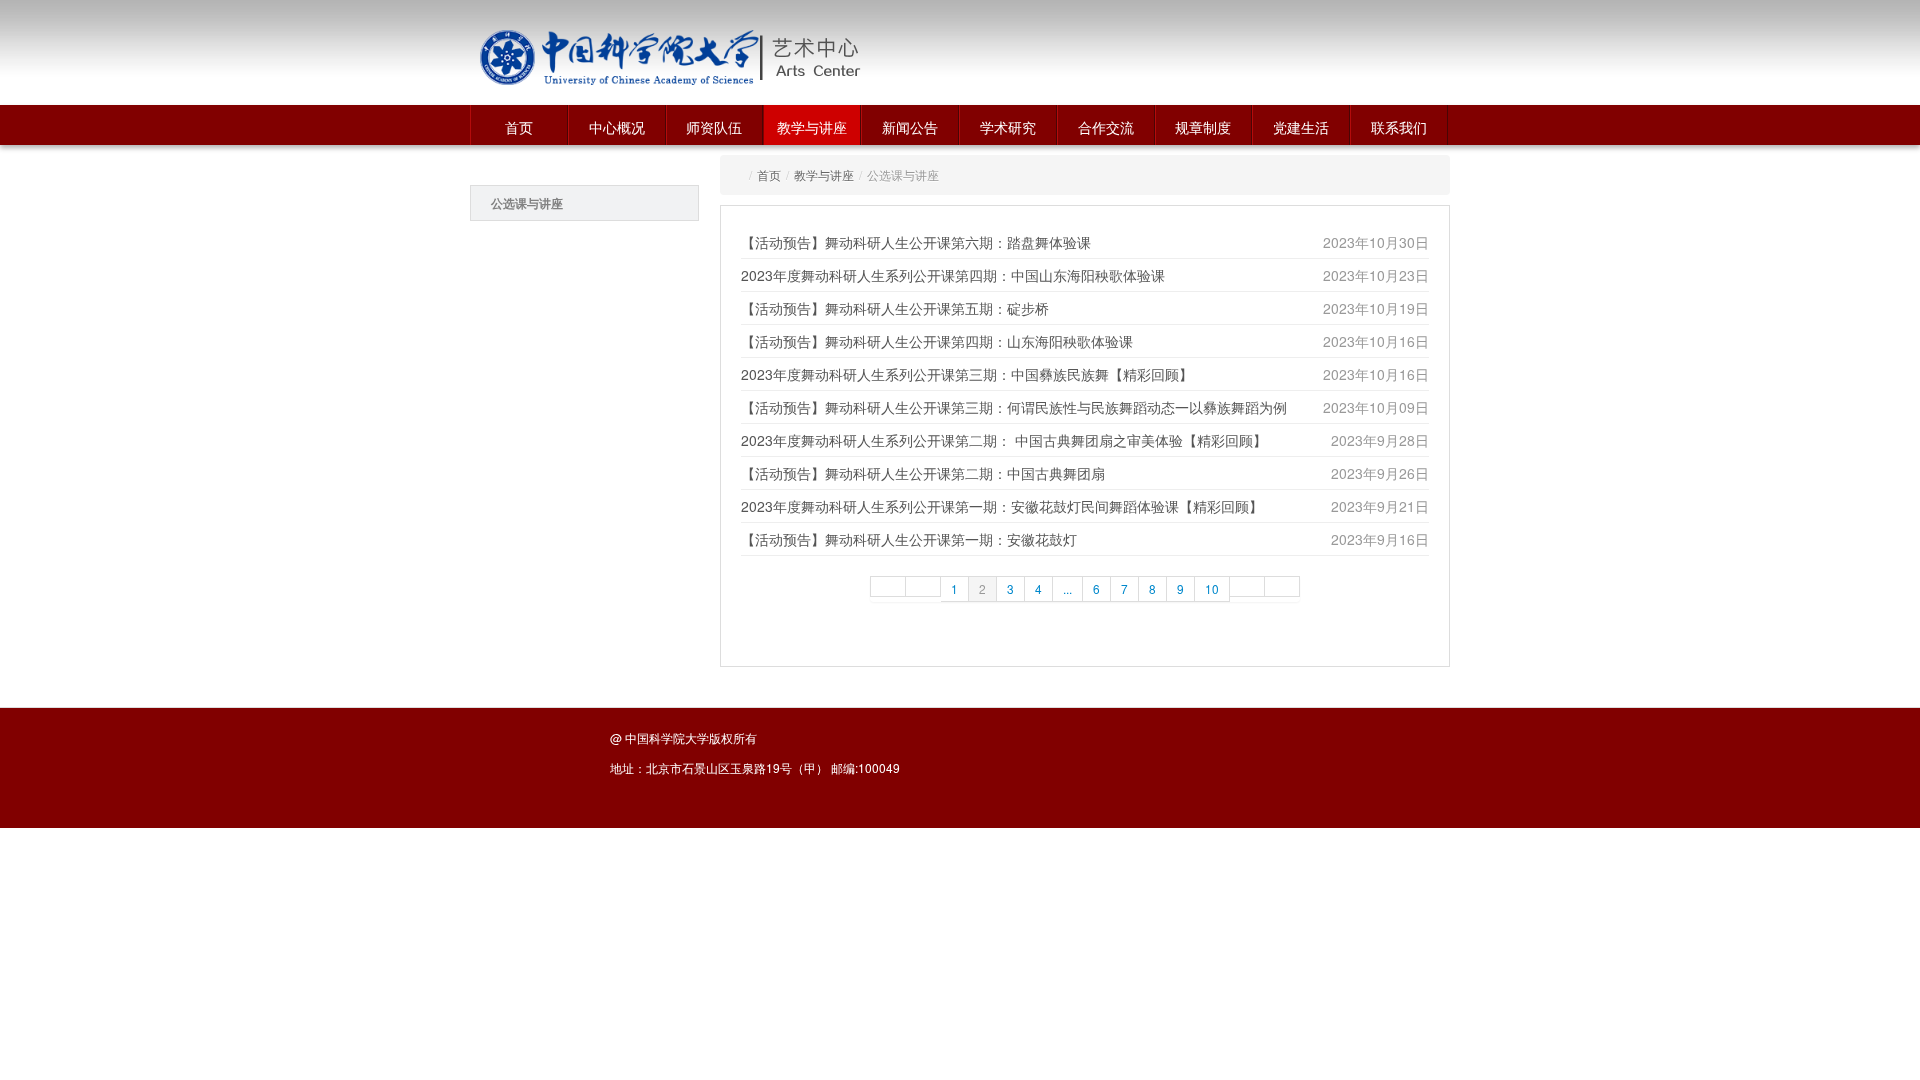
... (1067, 588)
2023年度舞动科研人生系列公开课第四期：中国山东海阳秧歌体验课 (953, 275)
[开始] (888, 586)
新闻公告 (910, 127)
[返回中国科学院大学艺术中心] (886, 57)
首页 (519, 127)
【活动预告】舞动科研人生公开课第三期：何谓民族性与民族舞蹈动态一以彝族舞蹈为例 (1014, 407)
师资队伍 (714, 127)
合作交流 (1106, 127)
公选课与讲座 (527, 203)
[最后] (1282, 586)
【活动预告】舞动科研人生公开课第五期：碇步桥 (895, 308)
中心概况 (617, 127)
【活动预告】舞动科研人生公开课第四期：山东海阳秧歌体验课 (937, 341)
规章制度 (1203, 127)
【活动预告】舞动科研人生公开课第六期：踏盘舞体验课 (916, 242)
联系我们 (1399, 127)
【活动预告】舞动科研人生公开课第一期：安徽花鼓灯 (909, 539)
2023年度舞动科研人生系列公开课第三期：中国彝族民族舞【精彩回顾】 (967, 374)
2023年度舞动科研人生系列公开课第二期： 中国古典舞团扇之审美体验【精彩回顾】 (1004, 440)
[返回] (620, 57)
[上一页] (923, 586)
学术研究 (1008, 127)
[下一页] (1247, 586)
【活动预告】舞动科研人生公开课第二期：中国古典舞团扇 (923, 473)
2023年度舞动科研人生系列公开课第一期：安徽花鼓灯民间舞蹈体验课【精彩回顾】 (1002, 506)
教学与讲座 (812, 127)
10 (1212, 588)
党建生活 (1301, 127)
